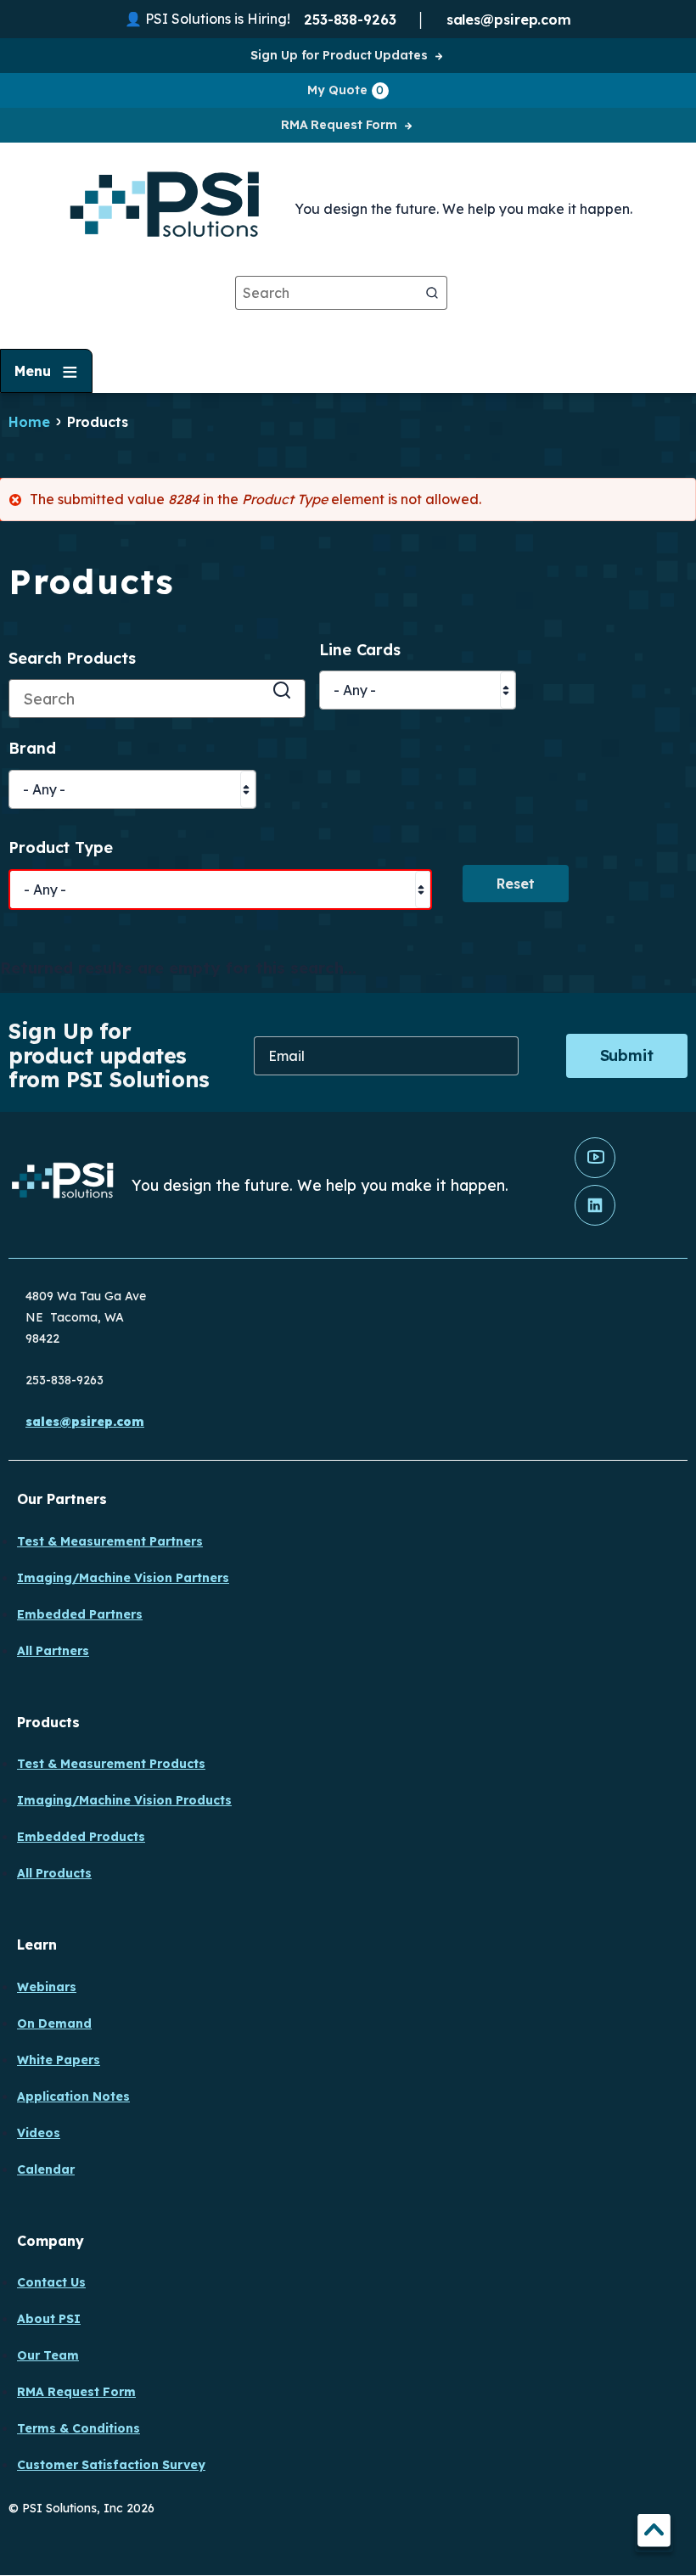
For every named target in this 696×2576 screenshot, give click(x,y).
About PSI (49, 2319)
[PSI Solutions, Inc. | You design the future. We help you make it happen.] (63, 1184)
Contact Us (51, 2282)
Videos (39, 2133)
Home (29, 422)
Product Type (61, 848)
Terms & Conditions (79, 2428)
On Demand (54, 2023)
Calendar (46, 2169)
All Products (54, 1873)
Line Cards (360, 651)
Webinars (47, 1987)
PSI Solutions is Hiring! (218, 19)
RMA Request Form (339, 125)
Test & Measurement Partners (110, 1541)
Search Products (72, 659)
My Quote (345, 90)
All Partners (53, 1651)
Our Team (48, 2355)
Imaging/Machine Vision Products (124, 1800)
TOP (654, 2533)
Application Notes (73, 2096)
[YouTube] (595, 1174)
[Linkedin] (595, 1221)
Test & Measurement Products (111, 1764)
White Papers (59, 2060)
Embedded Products (81, 1837)
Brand (32, 749)
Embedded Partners (80, 1614)
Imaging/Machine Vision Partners (123, 1578)
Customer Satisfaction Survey (111, 2465)
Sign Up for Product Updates (339, 55)
